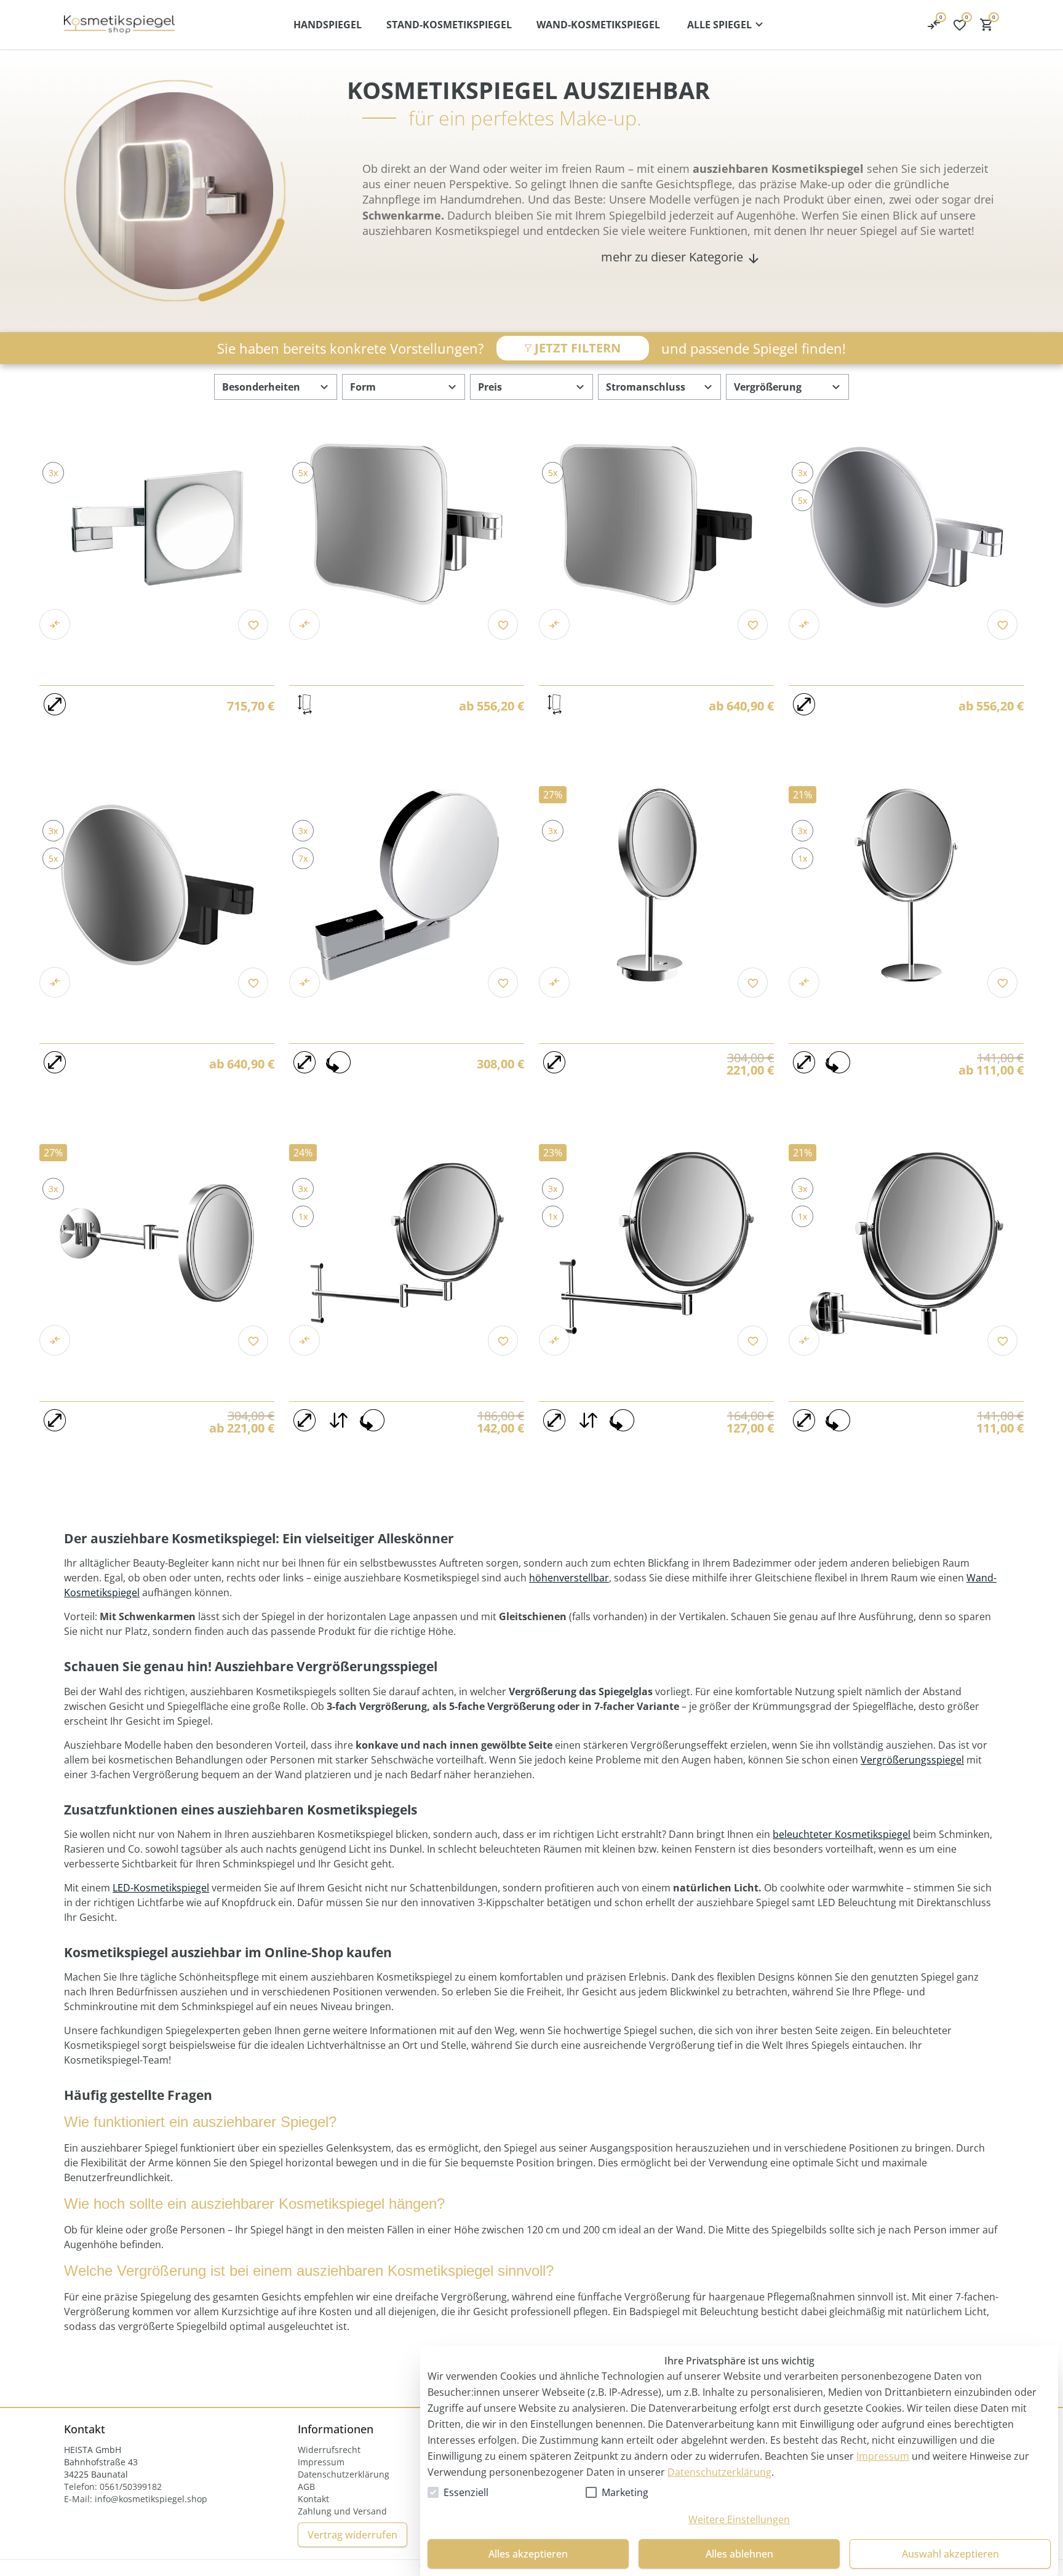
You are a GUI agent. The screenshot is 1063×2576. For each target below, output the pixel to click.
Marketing (625, 2492)
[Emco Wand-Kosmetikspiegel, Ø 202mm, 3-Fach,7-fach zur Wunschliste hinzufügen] (503, 983)
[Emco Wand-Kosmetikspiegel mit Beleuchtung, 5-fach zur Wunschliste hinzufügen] (503, 625)
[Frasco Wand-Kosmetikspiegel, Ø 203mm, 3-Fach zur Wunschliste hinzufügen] (1002, 1341)
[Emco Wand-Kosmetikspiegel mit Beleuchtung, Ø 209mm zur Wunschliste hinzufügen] (1002, 625)
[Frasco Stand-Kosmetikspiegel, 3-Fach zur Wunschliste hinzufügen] (1002, 983)
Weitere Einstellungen (739, 2519)
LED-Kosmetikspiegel (161, 1888)
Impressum (883, 2456)
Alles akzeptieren (528, 2554)
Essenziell (466, 2492)
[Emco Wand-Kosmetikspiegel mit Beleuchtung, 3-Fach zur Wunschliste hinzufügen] (253, 625)
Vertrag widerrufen (352, 2535)
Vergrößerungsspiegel (912, 1760)
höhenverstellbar (569, 1578)
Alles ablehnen (739, 2554)
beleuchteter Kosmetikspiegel (842, 1834)
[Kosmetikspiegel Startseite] (119, 25)
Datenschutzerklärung (719, 2472)
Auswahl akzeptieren (950, 2554)
